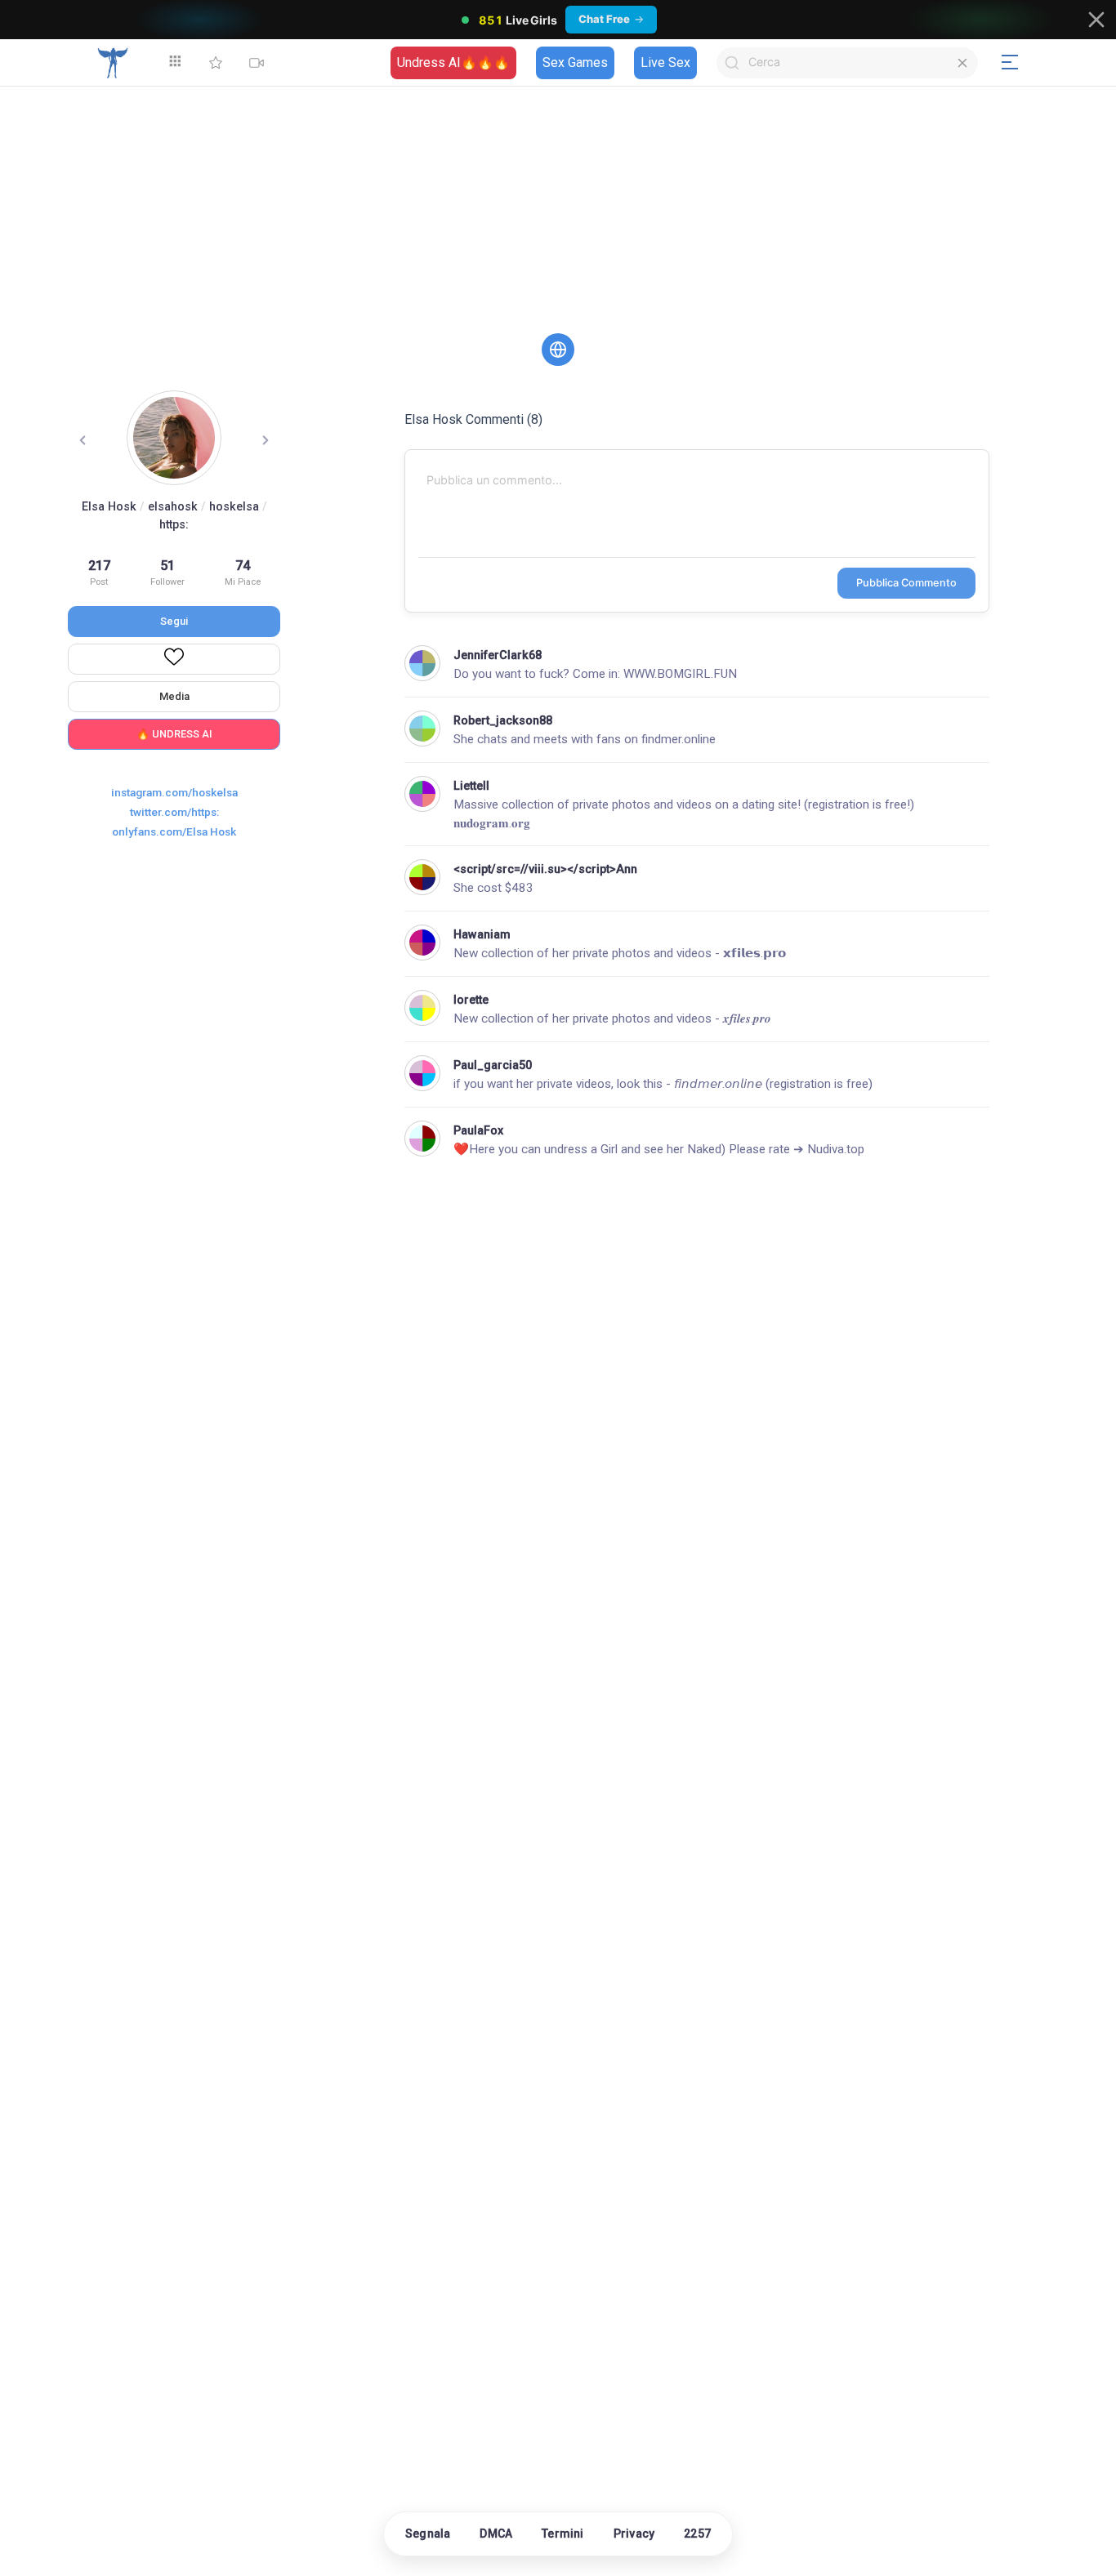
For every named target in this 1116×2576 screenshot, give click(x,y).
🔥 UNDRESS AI (174, 734)
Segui (174, 621)
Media (174, 696)
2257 (697, 2534)
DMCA (496, 2534)
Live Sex (665, 62)
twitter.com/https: (174, 812)
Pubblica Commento (906, 583)
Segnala (428, 2534)
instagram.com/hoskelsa (174, 792)
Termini (562, 2534)
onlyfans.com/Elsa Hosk (174, 831)
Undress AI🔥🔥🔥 (453, 62)
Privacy (634, 2534)
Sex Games (575, 62)
